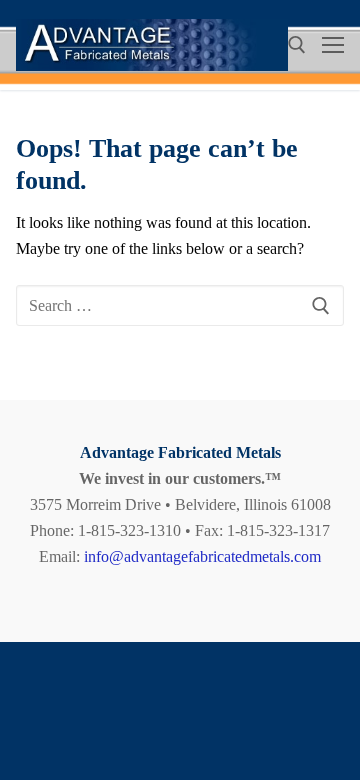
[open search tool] (297, 45)
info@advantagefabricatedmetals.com (202, 556)
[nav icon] (333, 45)
